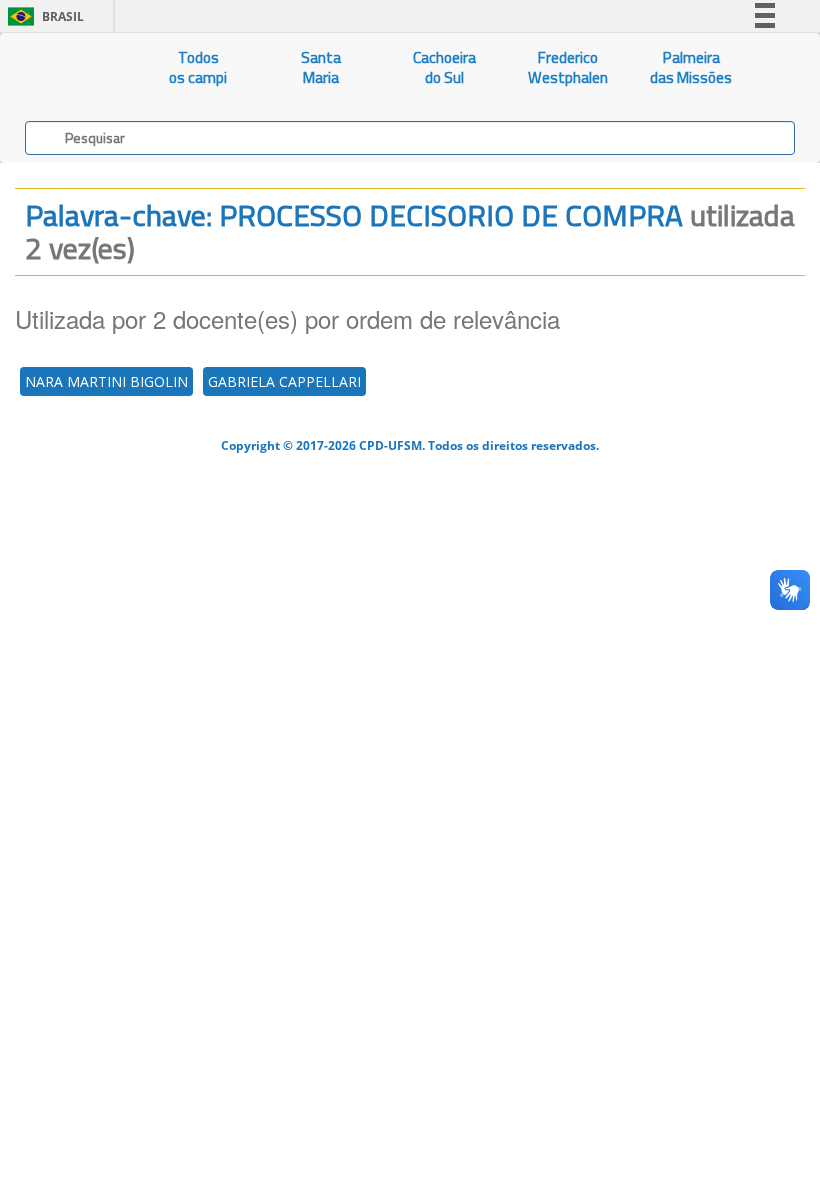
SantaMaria (321, 67)
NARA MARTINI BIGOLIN (106, 381)
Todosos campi (198, 67)
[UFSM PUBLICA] (68, 68)
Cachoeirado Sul (444, 67)
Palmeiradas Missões (691, 67)
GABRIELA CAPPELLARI (284, 381)
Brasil (42, 16)
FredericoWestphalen (568, 67)
